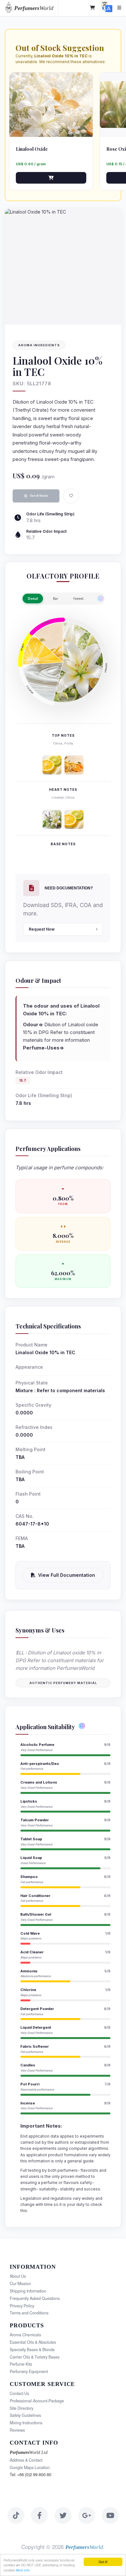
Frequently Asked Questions (35, 2298)
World (34, 8)
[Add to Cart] (51, 178)
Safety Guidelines (25, 2415)
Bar (56, 599)
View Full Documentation (67, 1575)
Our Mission (20, 2284)
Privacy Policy (22, 2306)
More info (23, 2570)
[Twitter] (63, 2515)
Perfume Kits (21, 2364)
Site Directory (21, 2408)
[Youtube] (110, 2515)
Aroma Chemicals (25, 2335)
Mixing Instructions (26, 2423)
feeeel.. (79, 599)
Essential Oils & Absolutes (33, 2342)
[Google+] (87, 2515)
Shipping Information (28, 2291)
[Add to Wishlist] (71, 496)
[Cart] (93, 8)
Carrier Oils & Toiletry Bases (35, 2357)
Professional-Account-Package (37, 2401)
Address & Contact (26, 2460)
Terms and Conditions (29, 2313)
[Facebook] (39, 2515)
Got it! (103, 2562)
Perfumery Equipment (29, 2371)
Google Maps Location (30, 2467)
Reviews (17, 2430)
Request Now (42, 929)
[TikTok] (16, 2515)
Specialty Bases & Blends (32, 2350)
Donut (33, 599)
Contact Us (19, 2393)
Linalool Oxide (32, 149)
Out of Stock (39, 496)
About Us (18, 2276)
